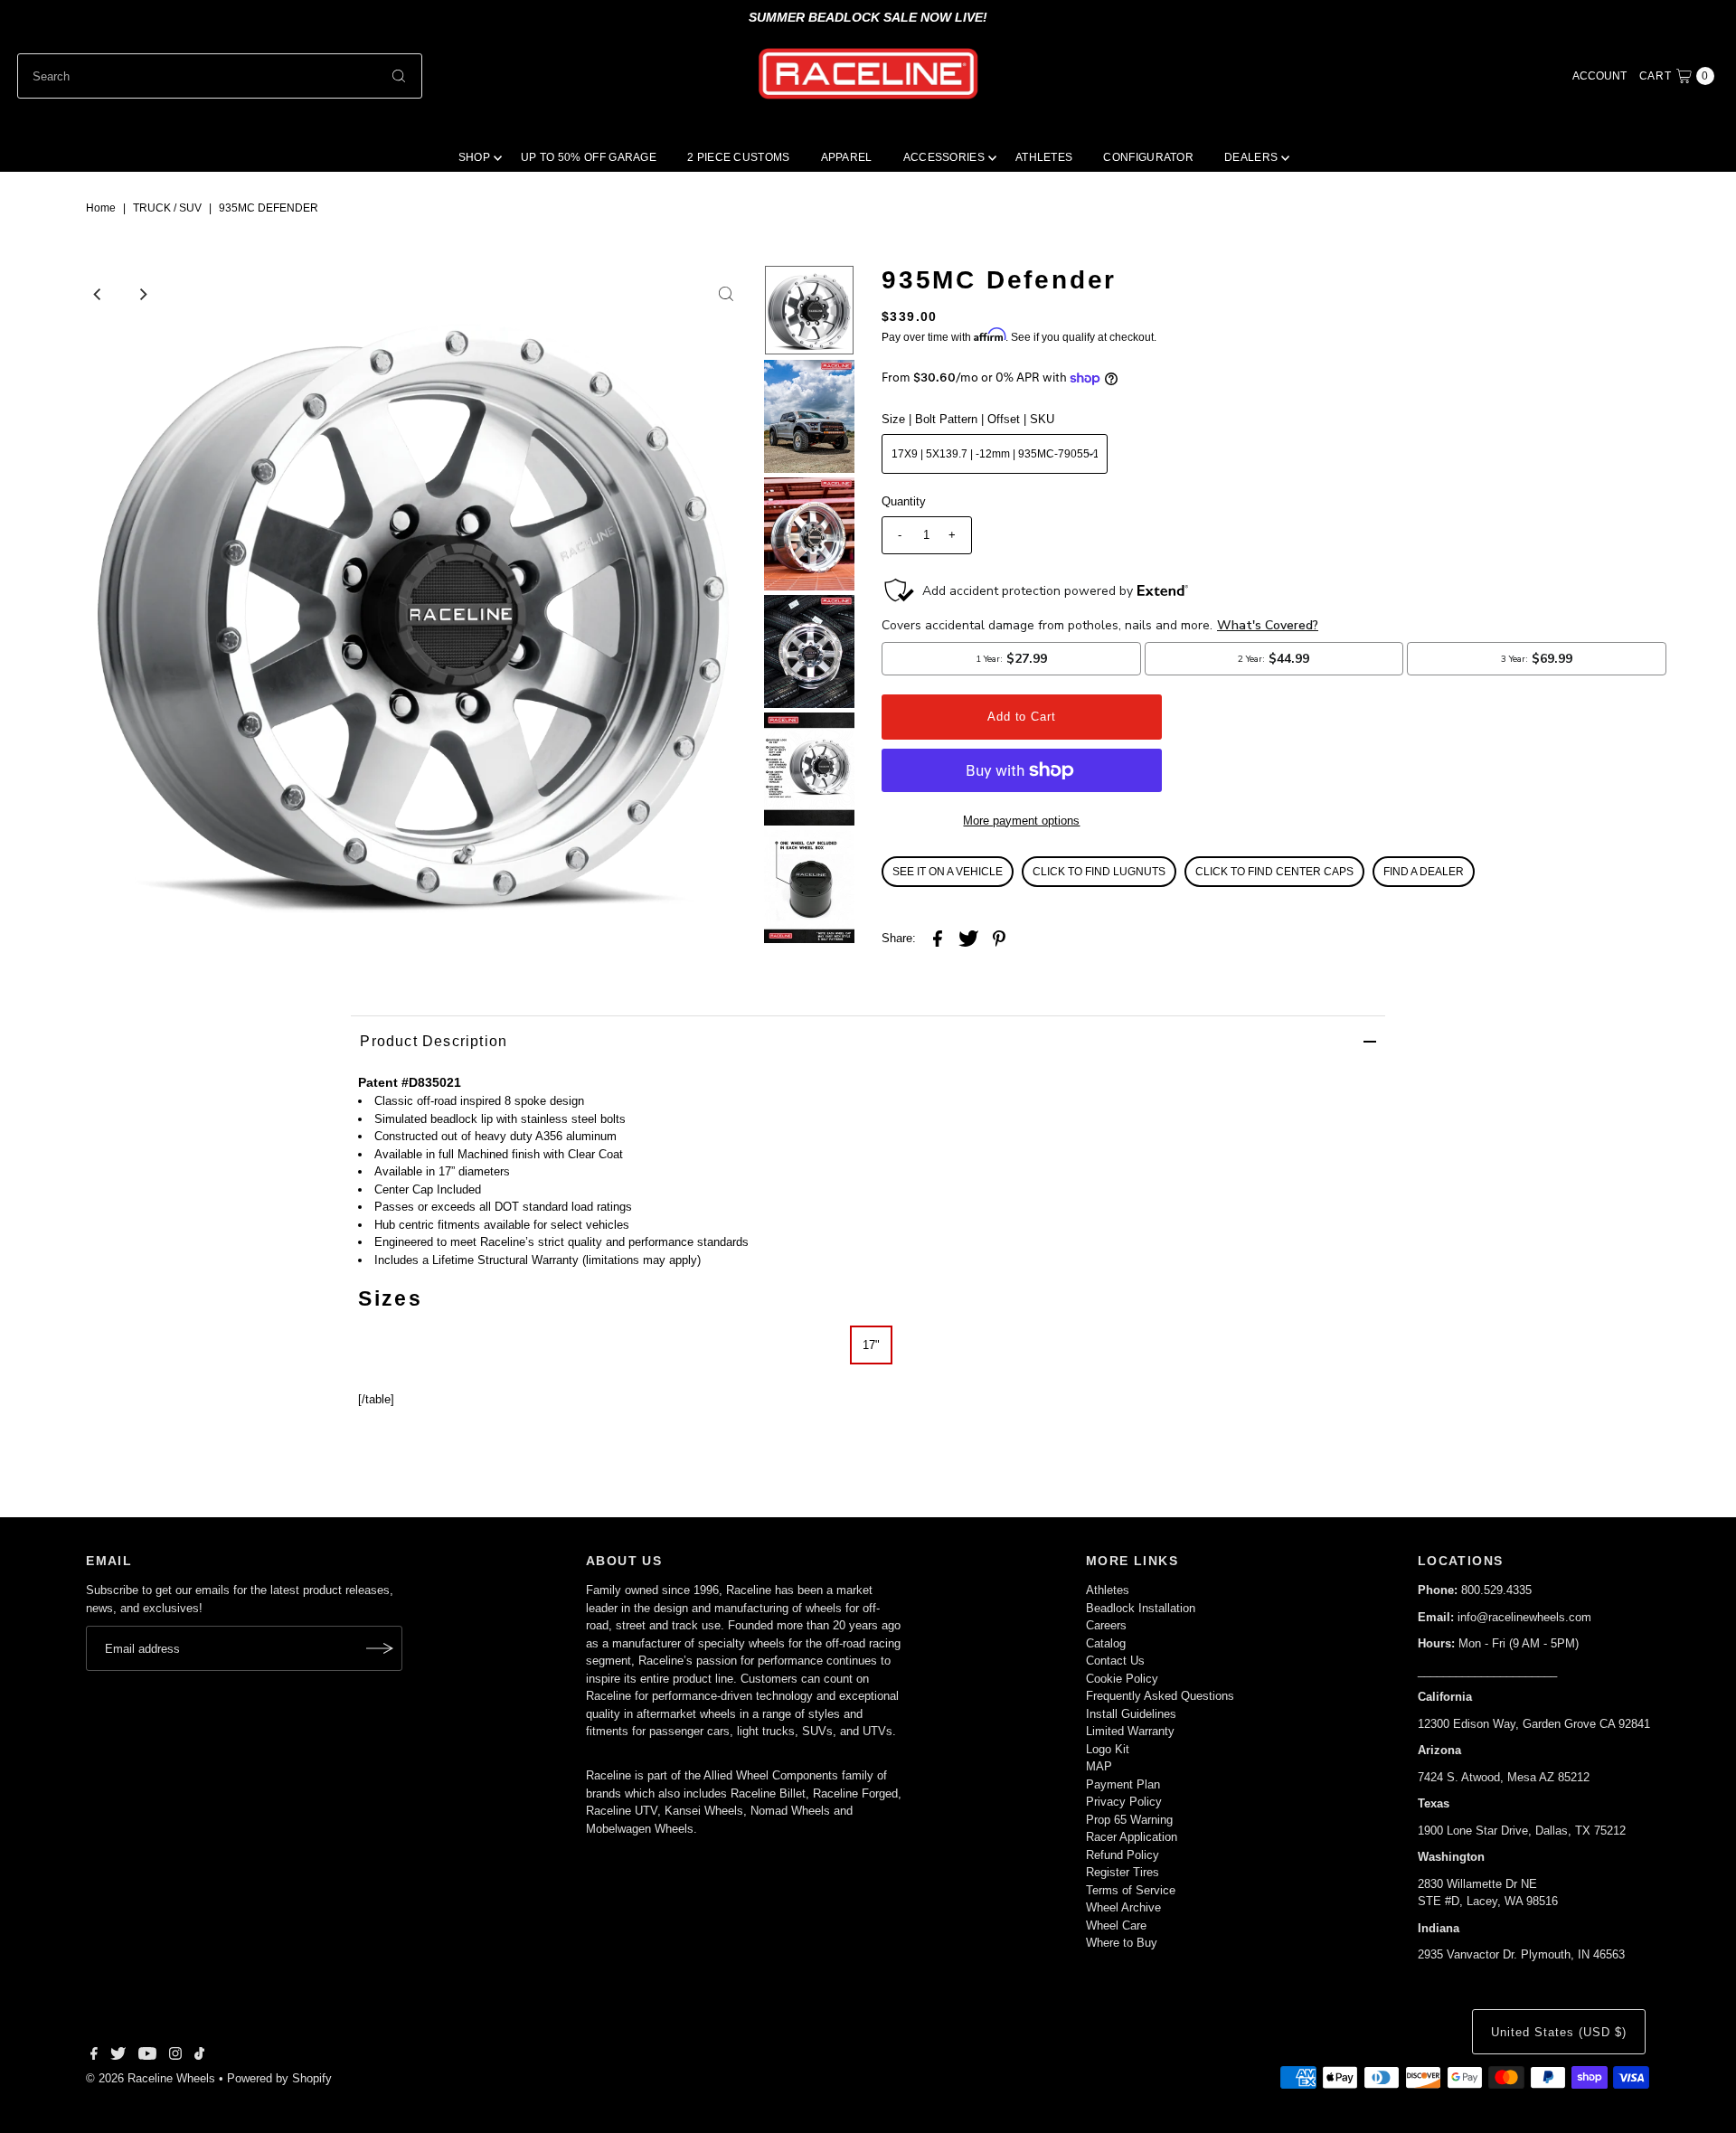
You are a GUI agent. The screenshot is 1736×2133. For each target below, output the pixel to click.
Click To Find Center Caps (1274, 872)
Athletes (1108, 1590)
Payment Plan (1123, 1784)
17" (871, 1345)
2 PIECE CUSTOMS (739, 157)
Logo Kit (1108, 1749)
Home (101, 208)
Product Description (434, 1041)
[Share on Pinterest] (999, 939)
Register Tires (1123, 1872)
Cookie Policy (1122, 1679)
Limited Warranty (1130, 1731)
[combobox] (220, 76)
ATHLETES (1044, 157)
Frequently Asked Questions (1160, 1696)
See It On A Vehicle (948, 872)
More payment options (1021, 821)
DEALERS (1251, 157)
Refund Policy (1123, 1855)
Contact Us (1115, 1661)
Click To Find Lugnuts (1099, 872)
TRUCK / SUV (167, 208)
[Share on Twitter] (968, 939)
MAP (1099, 1766)
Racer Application (1132, 1837)
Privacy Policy (1124, 1802)
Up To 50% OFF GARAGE (589, 157)
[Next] (143, 294)
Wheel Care (1116, 1925)
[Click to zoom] (726, 294)
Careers (1106, 1625)
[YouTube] (147, 2056)
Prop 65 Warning (1129, 1820)
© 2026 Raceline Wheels (151, 2078)
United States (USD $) (1558, 2032)
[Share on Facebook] (938, 939)
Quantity (904, 501)
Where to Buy (1122, 1943)
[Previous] (99, 294)
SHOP (474, 157)
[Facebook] (94, 2056)
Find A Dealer (1424, 872)
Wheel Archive (1123, 1907)
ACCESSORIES (944, 157)
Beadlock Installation (1141, 1608)
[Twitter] (118, 2056)
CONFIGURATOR (1148, 157)
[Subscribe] (380, 1648)
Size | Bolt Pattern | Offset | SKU (968, 419)
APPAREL (847, 157)
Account (1599, 76)
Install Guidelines (1131, 1714)
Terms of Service (1131, 1890)
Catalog (1106, 1643)
